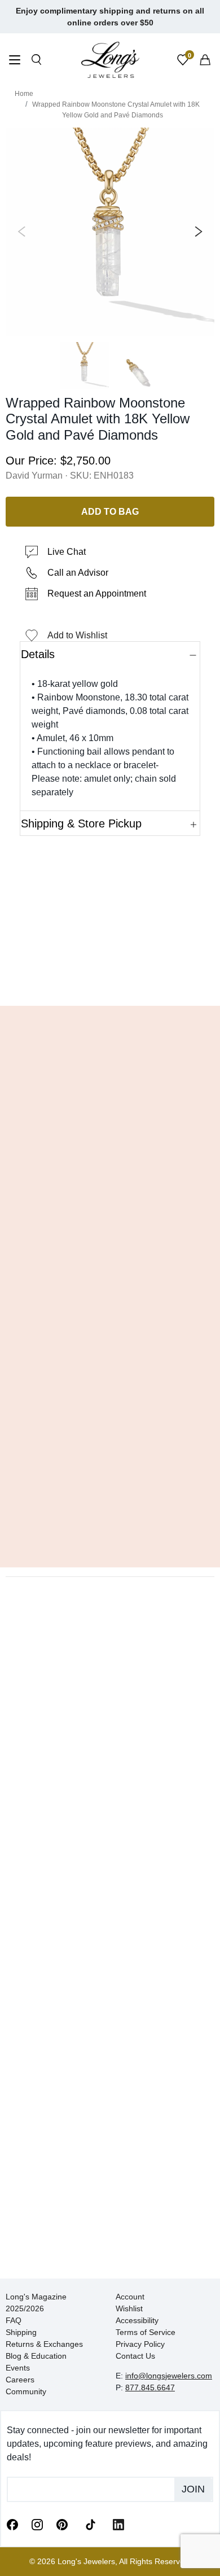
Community (26, 2391)
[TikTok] (90, 2524)
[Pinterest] (62, 2524)
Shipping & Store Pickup (81, 823)
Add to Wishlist (77, 635)
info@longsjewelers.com (169, 2376)
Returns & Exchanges (44, 2344)
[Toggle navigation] (15, 61)
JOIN (193, 2489)
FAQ (14, 2320)
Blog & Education (36, 2356)
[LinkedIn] (118, 2524)
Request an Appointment (97, 593)
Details (38, 654)
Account (130, 2297)
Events (18, 2368)
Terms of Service (146, 2332)
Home (24, 94)
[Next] (196, 232)
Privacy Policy (140, 2344)
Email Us (110, 980)
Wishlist (129, 2308)
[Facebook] (12, 2524)
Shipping (21, 2332)
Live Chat (67, 552)
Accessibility (137, 2320)
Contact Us (135, 2356)
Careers (20, 2380)
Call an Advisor (78, 573)
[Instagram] (37, 2524)
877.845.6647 (150, 2387)
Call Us (37, 980)
